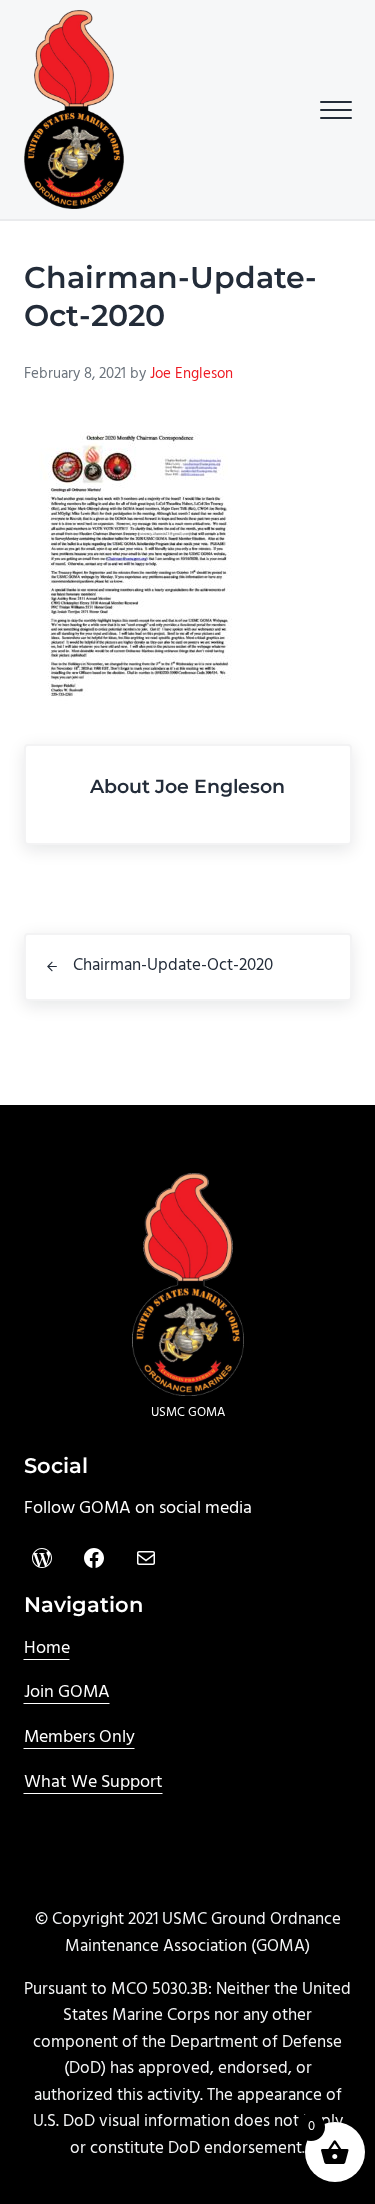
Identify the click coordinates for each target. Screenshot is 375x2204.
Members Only (79, 1737)
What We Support (93, 1782)
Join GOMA (67, 1692)
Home (47, 1648)
